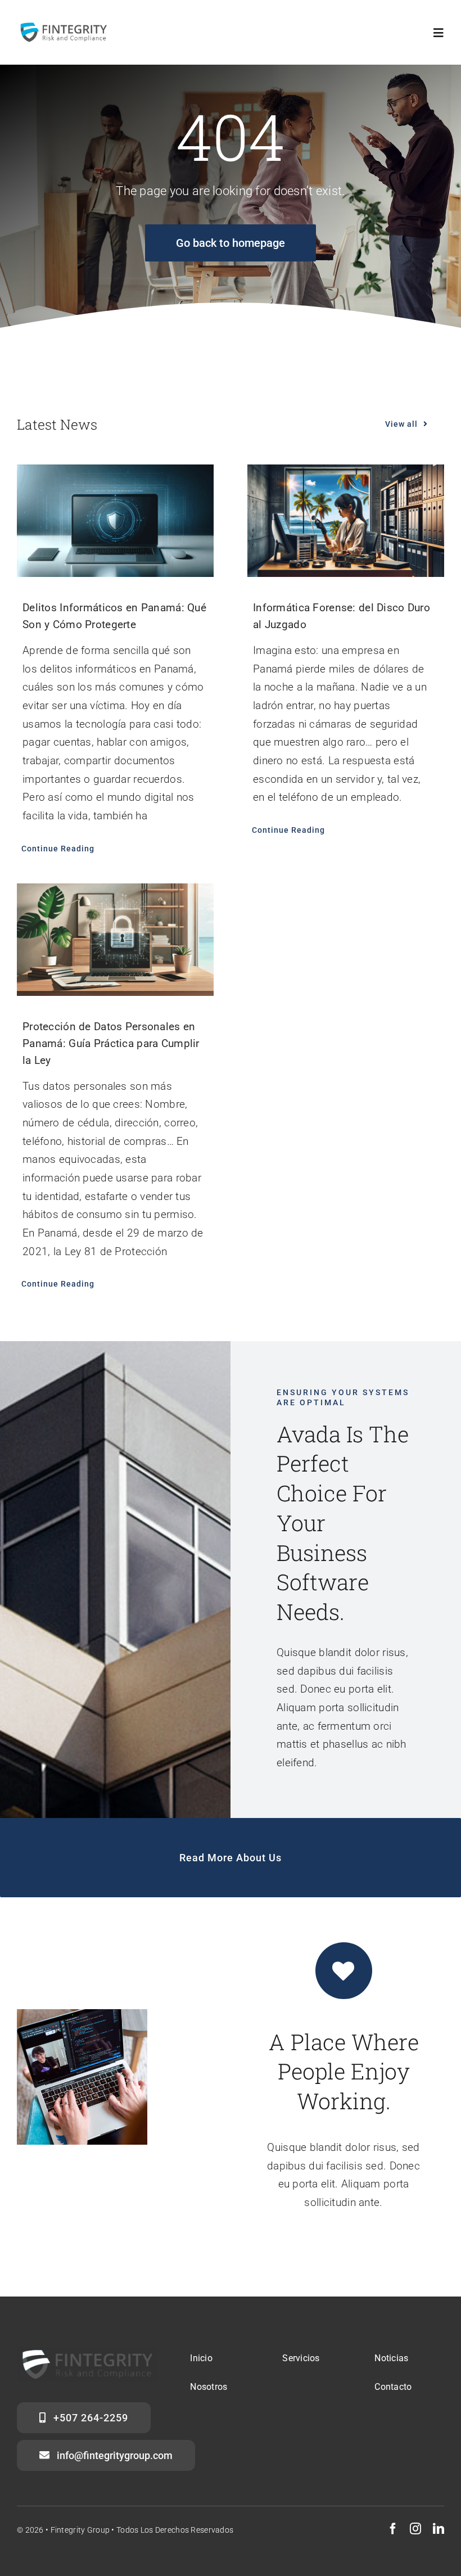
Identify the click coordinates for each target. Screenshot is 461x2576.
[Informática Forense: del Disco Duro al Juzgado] (346, 521)
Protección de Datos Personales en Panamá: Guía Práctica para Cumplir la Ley (111, 1043)
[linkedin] (439, 2529)
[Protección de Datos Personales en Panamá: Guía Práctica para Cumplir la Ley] (115, 940)
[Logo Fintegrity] (63, 26)
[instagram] (415, 2529)
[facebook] (393, 2529)
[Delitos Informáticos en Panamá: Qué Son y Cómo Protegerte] (115, 521)
